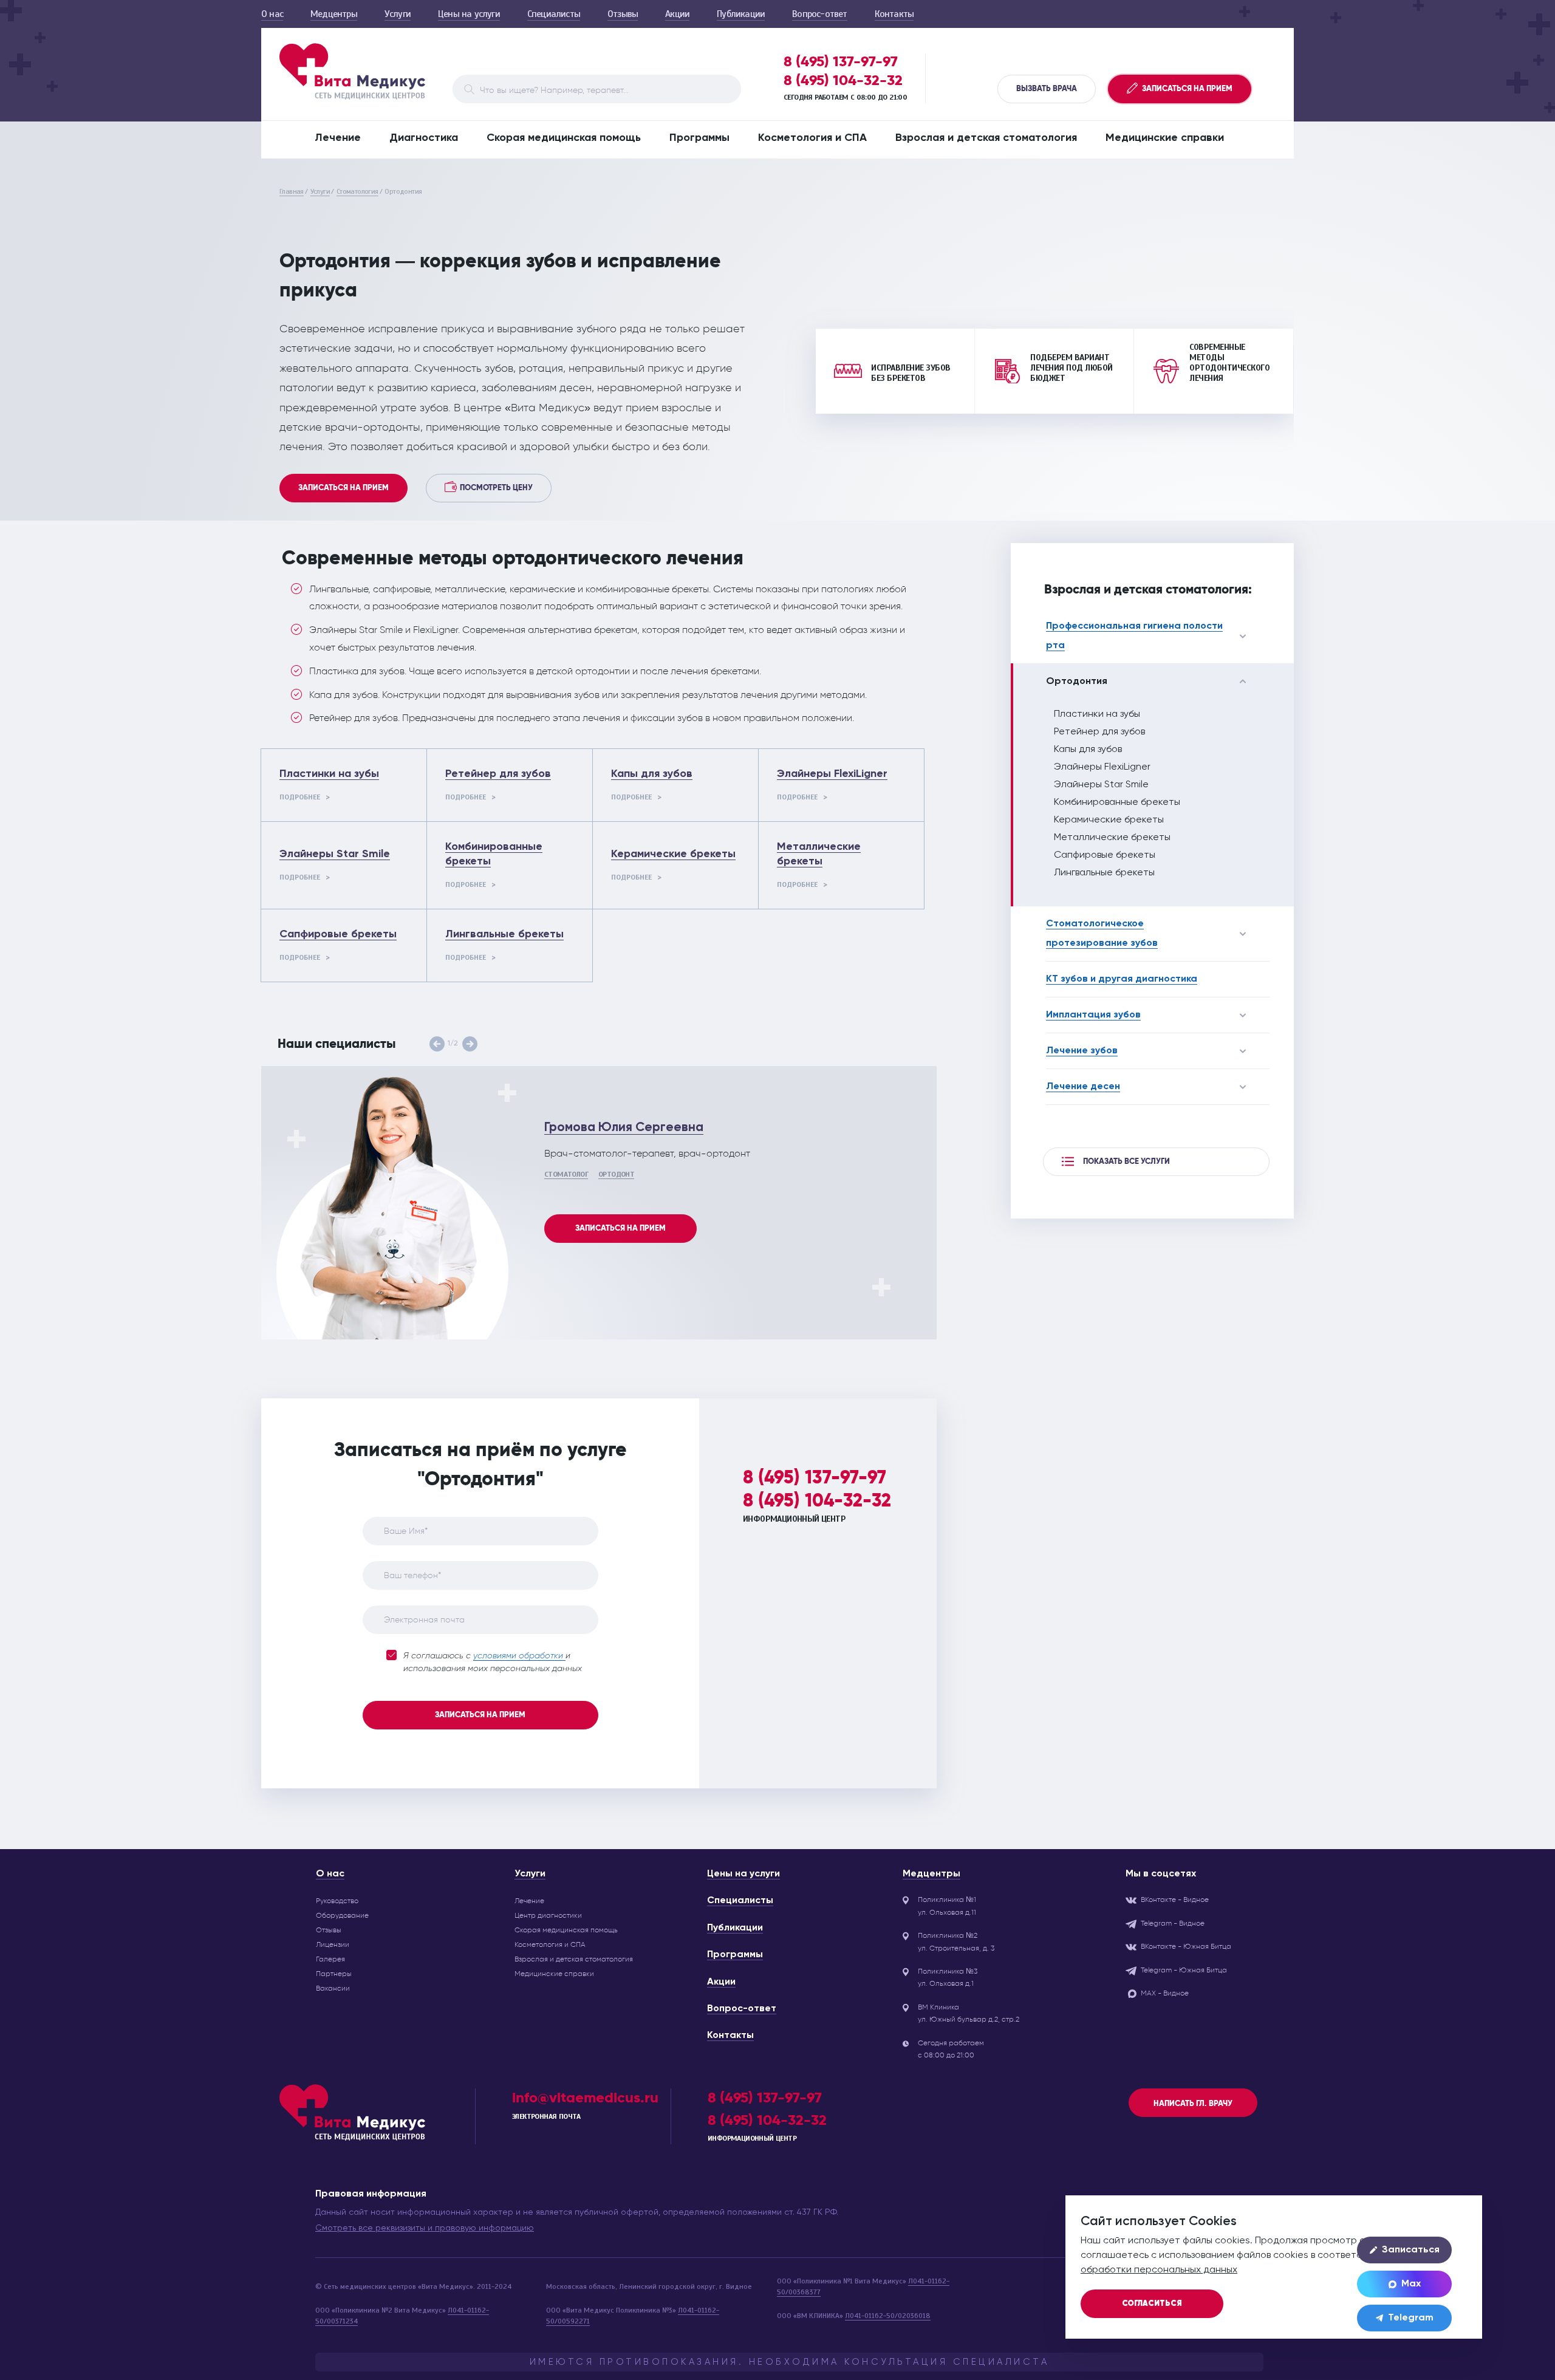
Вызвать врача (1047, 89)
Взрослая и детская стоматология (986, 138)
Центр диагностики (548, 1915)
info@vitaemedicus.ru (585, 2097)
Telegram (1411, 2318)
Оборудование (342, 1915)
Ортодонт (616, 1174)
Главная (292, 191)
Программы (699, 138)
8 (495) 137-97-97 (841, 61)
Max (1411, 2284)
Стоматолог (566, 1174)
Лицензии (333, 1944)
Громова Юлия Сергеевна (624, 1128)
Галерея (330, 1959)
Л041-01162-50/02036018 (888, 2316)
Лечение (338, 138)
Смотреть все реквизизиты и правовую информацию (425, 2228)
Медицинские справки (1165, 138)
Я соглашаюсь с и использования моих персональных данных (493, 1662)
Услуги (398, 14)
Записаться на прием (343, 488)
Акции (677, 14)
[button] (437, 1044)
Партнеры (334, 1974)
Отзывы (623, 14)
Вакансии (333, 1988)
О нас (272, 14)
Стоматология (357, 191)
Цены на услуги (469, 14)
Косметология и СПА (812, 138)
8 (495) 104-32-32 (843, 80)
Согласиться (1152, 2304)
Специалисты (554, 14)
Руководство (337, 1901)
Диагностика (424, 138)
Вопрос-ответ (819, 14)
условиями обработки (519, 1656)
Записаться (1411, 2250)
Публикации (741, 14)
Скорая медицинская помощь (564, 138)
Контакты (894, 14)
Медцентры (334, 14)
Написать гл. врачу (1193, 2104)
